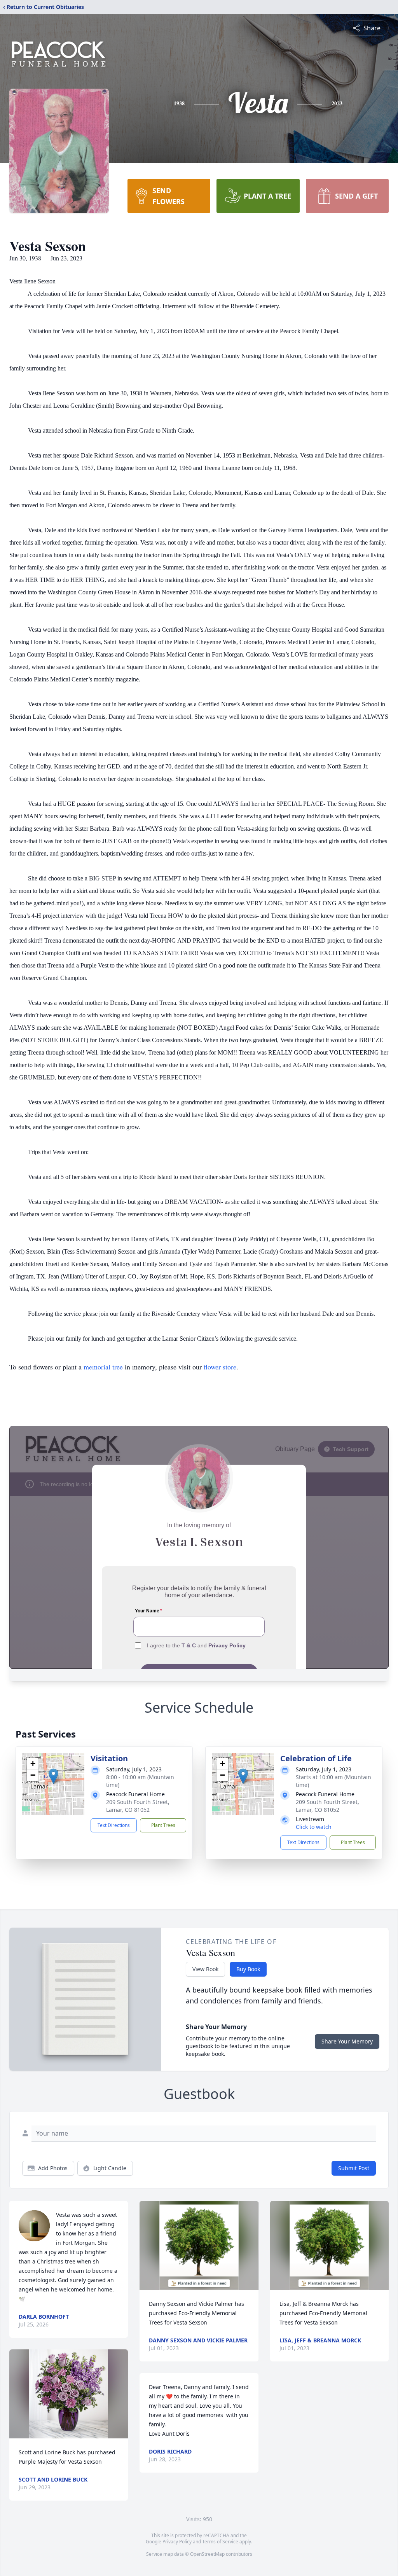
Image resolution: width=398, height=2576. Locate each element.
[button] (53, 1776)
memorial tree (103, 1367)
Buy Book (248, 1969)
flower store (220, 1367)
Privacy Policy (177, 2542)
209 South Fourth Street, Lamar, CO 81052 (138, 1806)
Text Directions (114, 1825)
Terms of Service (220, 2542)
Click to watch (314, 1827)
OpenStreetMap (207, 2554)
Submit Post (354, 2168)
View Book (205, 1969)
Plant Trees (163, 1825)
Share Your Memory (347, 2041)
